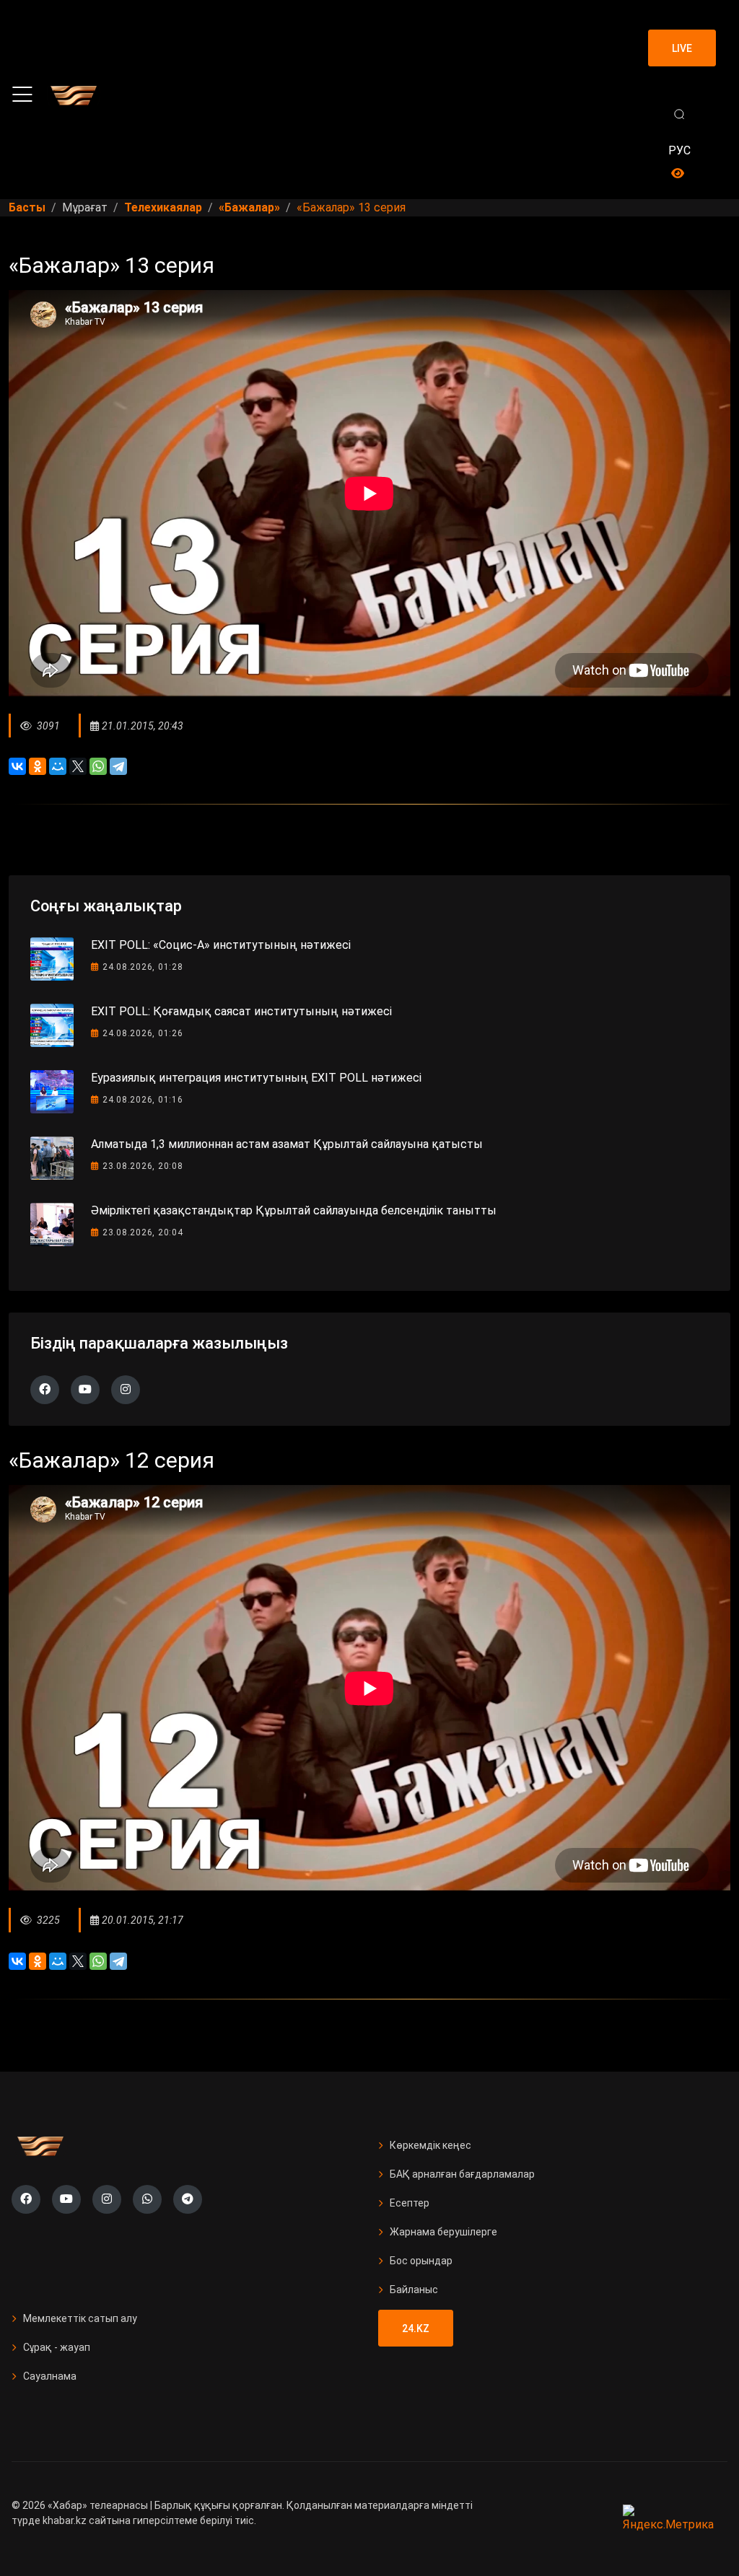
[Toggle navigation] (22, 95)
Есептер (410, 2203)
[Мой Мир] (58, 766)
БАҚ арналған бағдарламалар (462, 2174)
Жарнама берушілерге (443, 2232)
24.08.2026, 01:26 (143, 1033)
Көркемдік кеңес (430, 2145)
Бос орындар (421, 2261)
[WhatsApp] (98, 766)
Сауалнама (50, 2376)
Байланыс (414, 2290)
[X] (78, 766)
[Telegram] (118, 766)
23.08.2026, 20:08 (143, 1166)
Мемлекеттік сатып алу (80, 2318)
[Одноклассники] (38, 766)
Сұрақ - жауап (57, 2347)
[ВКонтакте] (17, 766)
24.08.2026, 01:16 (143, 1100)
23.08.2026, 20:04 (143, 1232)
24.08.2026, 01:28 (143, 967)
